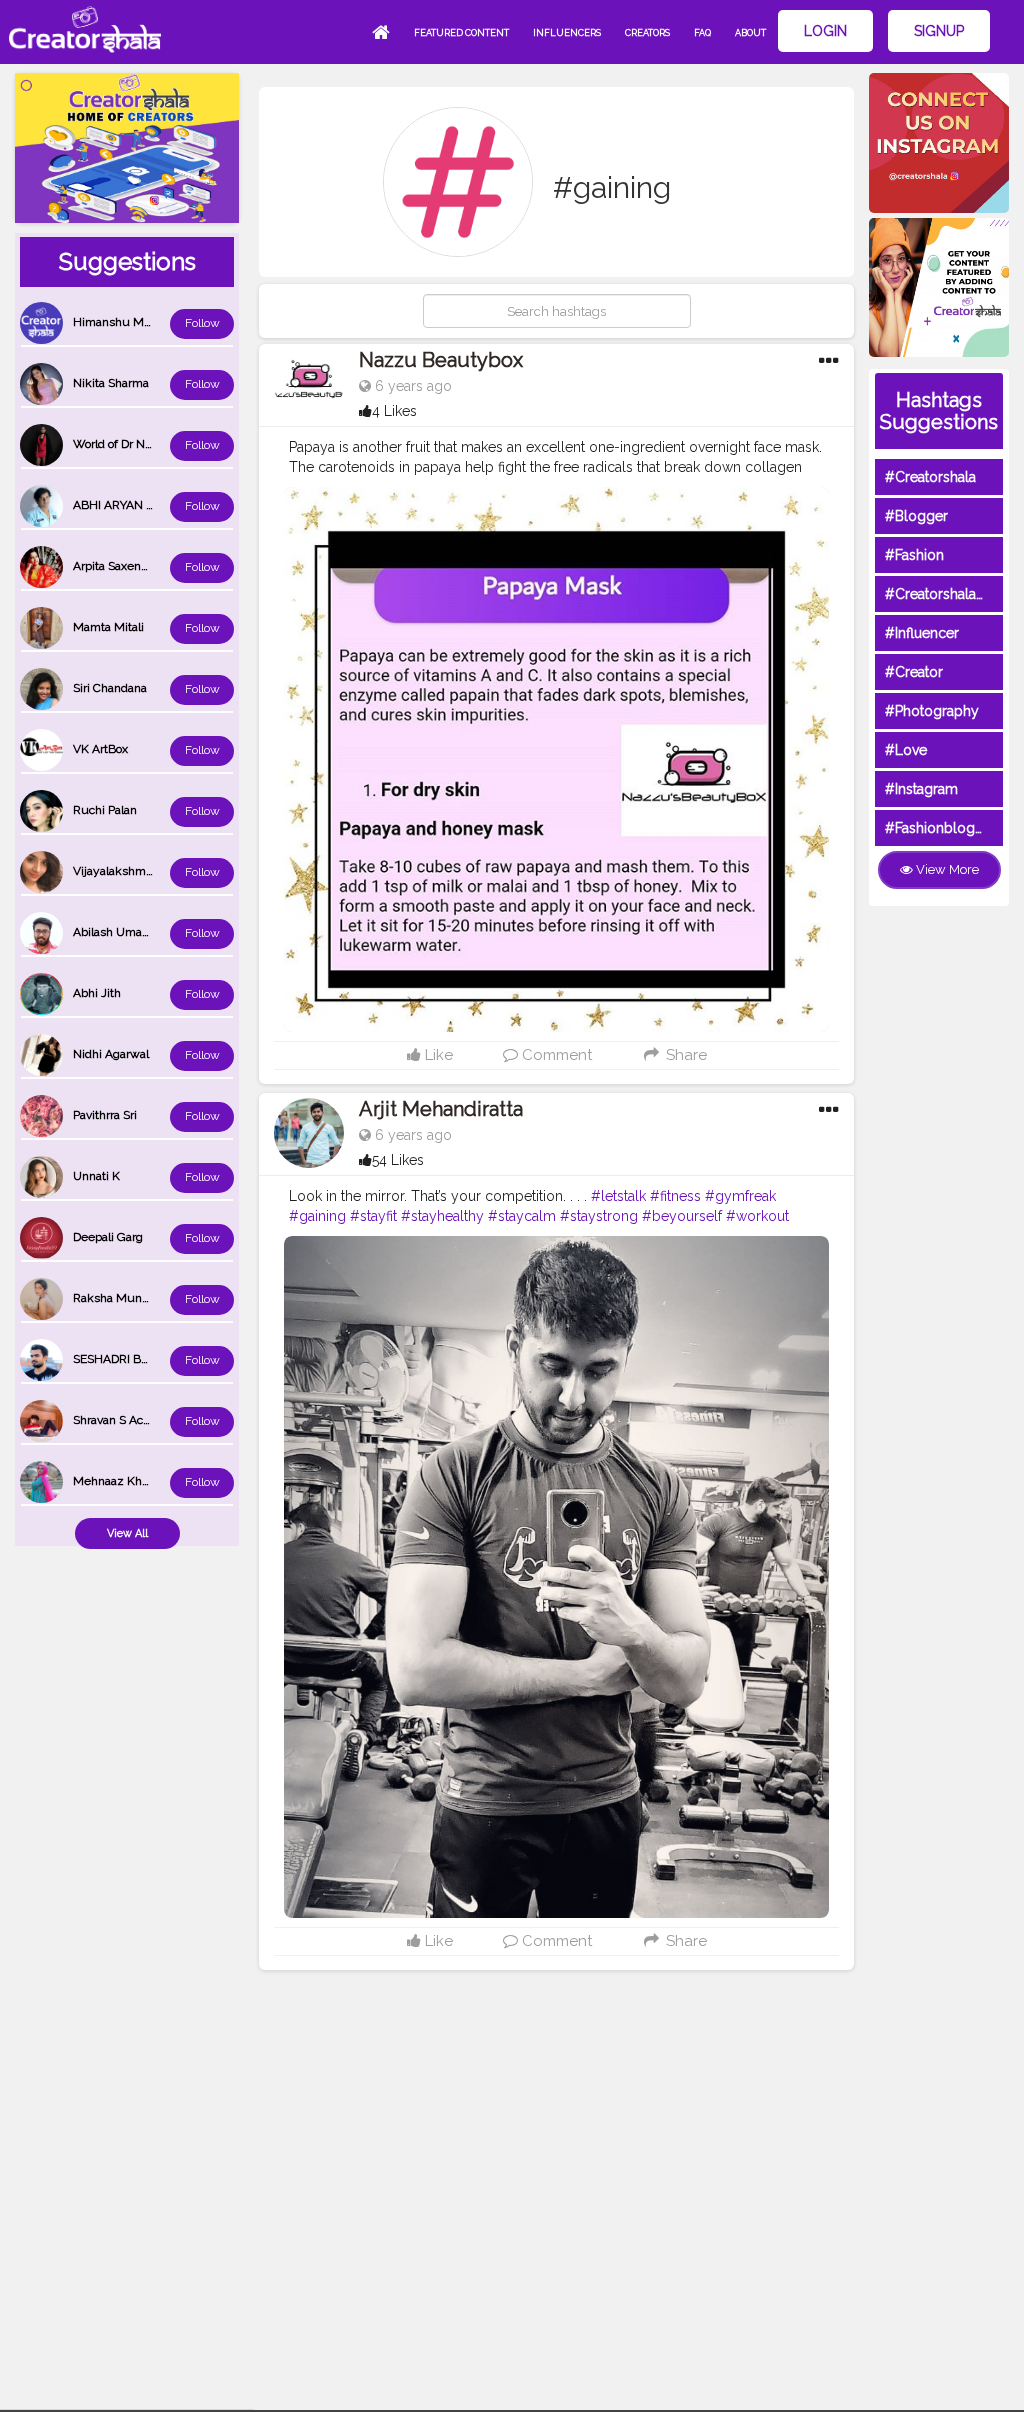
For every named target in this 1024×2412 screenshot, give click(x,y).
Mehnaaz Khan (114, 1481)
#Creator (914, 672)
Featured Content (461, 33)
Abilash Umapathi (121, 932)
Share (684, 1055)
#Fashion (914, 555)
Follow (202, 323)
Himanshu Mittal (118, 322)
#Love (906, 750)
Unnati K (96, 1176)
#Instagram (921, 789)
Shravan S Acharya (123, 1420)
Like (437, 1055)
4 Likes (394, 411)
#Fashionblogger (941, 828)
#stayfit (373, 1216)
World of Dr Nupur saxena (143, 444)
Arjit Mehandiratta (441, 1109)
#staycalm (522, 1216)
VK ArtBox (100, 749)
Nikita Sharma (111, 383)
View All (127, 1533)
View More (946, 869)
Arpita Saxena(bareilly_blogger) (156, 566)
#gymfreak (740, 1196)
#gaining (317, 1216)
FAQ (702, 33)
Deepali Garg (108, 1237)
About (750, 33)
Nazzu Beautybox (441, 360)
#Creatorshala (930, 477)
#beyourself (682, 1216)
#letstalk (618, 1196)
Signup (939, 31)
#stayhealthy (442, 1216)
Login (825, 31)
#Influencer (922, 633)
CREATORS (647, 33)
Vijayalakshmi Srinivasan (140, 871)
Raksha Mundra (116, 1298)
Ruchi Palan (105, 810)
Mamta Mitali (108, 627)
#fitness (675, 1196)
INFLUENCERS (567, 33)
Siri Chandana (110, 688)
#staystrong (599, 1216)
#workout (757, 1216)
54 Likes (398, 1160)
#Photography (932, 711)
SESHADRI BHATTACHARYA (149, 1359)
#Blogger (916, 516)
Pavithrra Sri (105, 1115)
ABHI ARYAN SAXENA (133, 505)
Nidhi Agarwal (111, 1054)
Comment (555, 1055)
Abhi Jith (97, 993)
